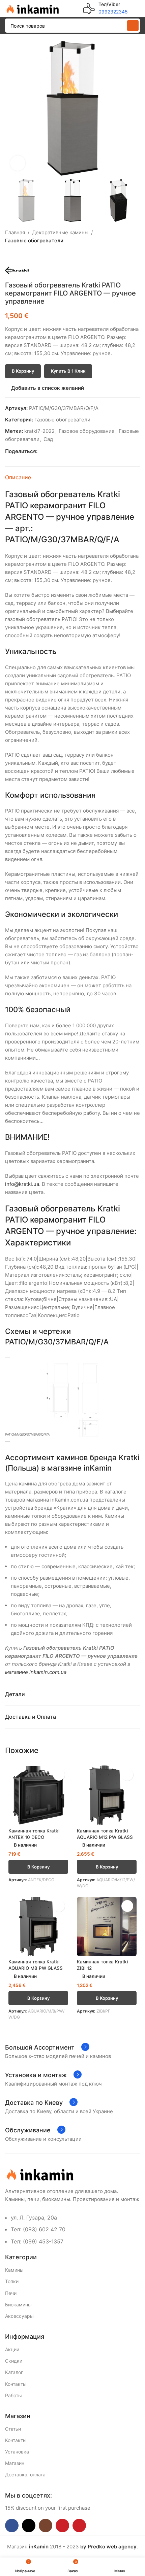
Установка (17, 2452)
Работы (13, 2395)
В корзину (23, 371)
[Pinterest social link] (57, 451)
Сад (48, 439)
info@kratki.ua (22, 1184)
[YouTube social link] (62, 2526)
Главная (15, 232)
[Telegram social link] (72, 451)
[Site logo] (32, 8)
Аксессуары (19, 2316)
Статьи (13, 2429)
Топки (12, 2281)
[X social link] (49, 451)
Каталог (14, 2372)
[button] (12, 108)
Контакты (16, 2384)
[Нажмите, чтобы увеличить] (18, 163)
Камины (14, 2270)
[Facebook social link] (41, 451)
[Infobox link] (106, 8)
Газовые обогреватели (34, 241)
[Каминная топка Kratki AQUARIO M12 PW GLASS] (107, 1795)
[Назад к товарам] (17, 255)
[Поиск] (133, 26)
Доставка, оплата (25, 2475)
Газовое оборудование (87, 431)
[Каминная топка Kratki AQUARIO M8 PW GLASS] (38, 1927)
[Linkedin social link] (65, 451)
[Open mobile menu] (137, 8)
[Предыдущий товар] (9, 255)
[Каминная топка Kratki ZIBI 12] (107, 1927)
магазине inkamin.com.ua (36, 1672)
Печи (11, 2293)
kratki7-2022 (39, 431)
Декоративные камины (60, 232)
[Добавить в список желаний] (59, 1775)
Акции (12, 2349)
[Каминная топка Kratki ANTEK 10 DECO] (38, 1795)
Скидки (14, 2361)
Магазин (15, 2463)
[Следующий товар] (25, 255)
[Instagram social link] (46, 2526)
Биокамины (18, 2305)
